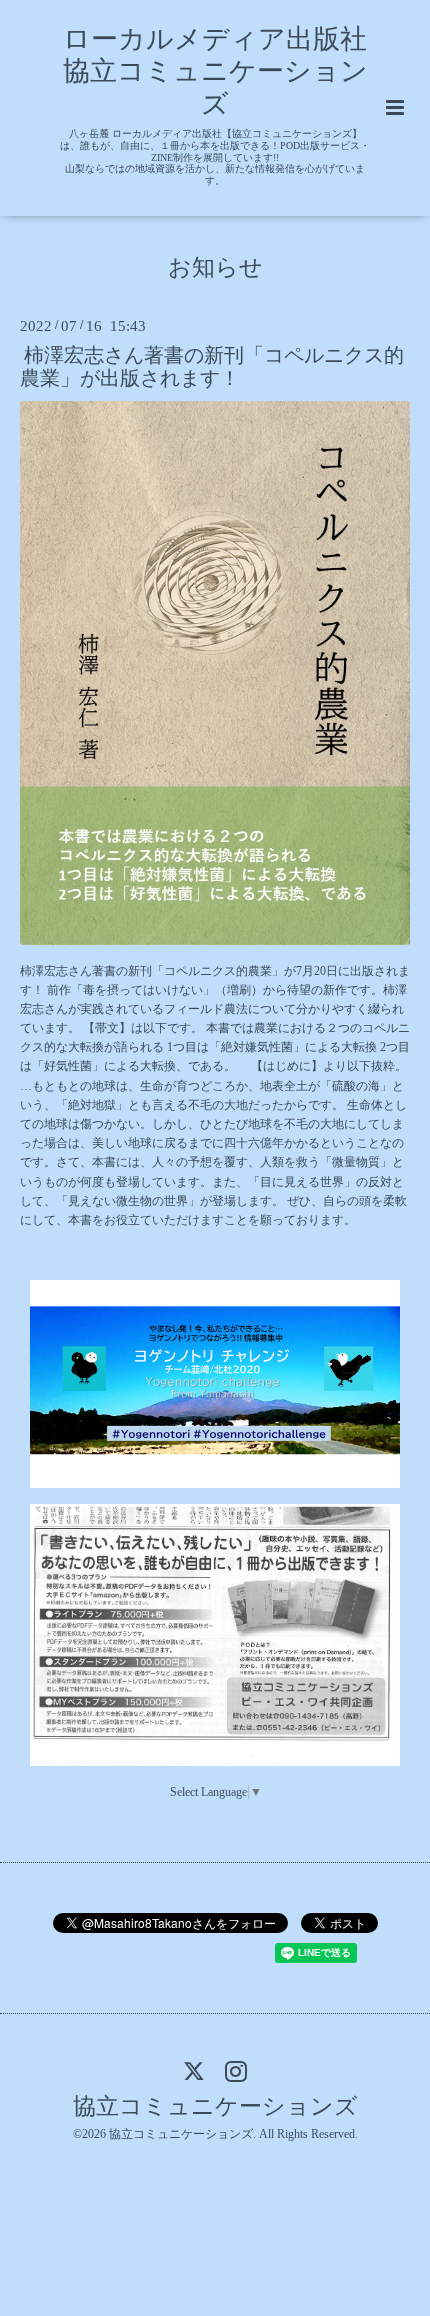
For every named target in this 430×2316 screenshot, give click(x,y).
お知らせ (215, 266)
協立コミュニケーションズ (215, 2106)
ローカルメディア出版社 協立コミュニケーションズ (229, 71)
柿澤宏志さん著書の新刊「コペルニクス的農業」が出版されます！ (212, 367)
